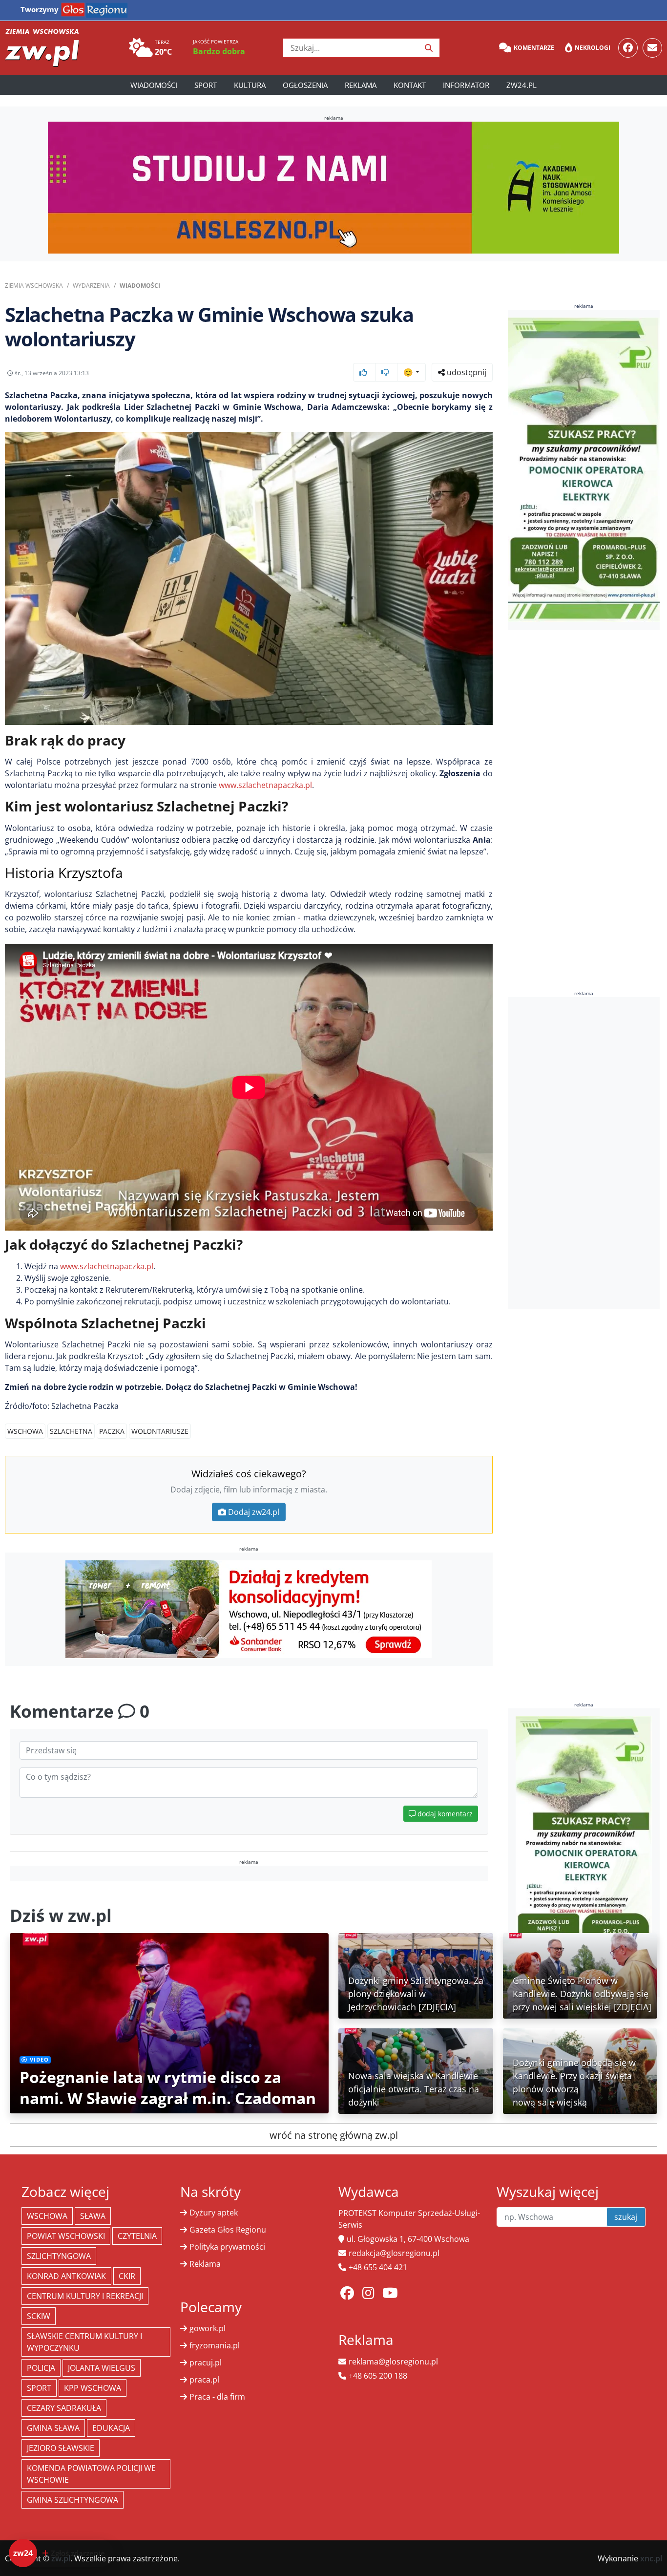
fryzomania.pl (215, 2345)
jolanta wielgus (102, 2368)
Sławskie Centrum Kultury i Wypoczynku (84, 2342)
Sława (93, 2216)
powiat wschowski (66, 2236)
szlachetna (71, 1431)
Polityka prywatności (227, 2247)
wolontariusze (160, 1431)
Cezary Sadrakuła (64, 2408)
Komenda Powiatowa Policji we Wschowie (91, 2474)
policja (41, 2368)
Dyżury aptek (214, 2213)
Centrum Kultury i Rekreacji (85, 2296)
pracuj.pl (206, 2363)
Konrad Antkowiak (66, 2276)
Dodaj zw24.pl (254, 1512)
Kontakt (410, 85)
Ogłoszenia (305, 85)
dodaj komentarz (444, 1814)
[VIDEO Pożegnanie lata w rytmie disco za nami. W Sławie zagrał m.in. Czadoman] (169, 2022)
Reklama (361, 85)
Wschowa (25, 1431)
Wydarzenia (91, 286)
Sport (206, 85)
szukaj (626, 2217)
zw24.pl (521, 85)
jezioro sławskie (61, 2448)
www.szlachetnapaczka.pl (265, 785)
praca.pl (204, 2380)
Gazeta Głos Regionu (228, 2230)
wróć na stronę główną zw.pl (334, 2135)
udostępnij (466, 372)
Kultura (250, 85)
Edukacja (111, 2428)
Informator (466, 85)
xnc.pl (651, 2558)
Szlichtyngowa (59, 2256)
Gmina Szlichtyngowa (73, 2500)
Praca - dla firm (217, 2397)
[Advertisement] (584, 1153)
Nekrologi (593, 48)
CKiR (127, 2276)
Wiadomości (154, 85)
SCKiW (39, 2316)
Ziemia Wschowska (34, 286)
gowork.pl (208, 2328)
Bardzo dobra (219, 51)
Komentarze (534, 48)
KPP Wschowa (93, 2388)
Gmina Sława (53, 2428)
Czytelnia (137, 2236)
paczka (112, 1431)
